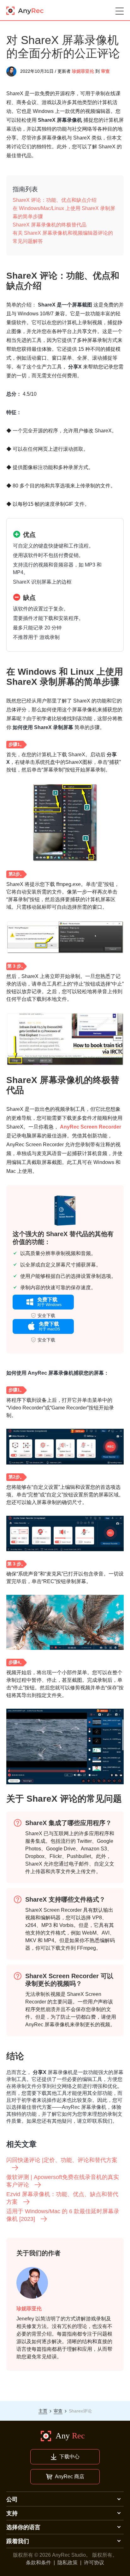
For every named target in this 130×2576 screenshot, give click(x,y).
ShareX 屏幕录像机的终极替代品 (50, 225)
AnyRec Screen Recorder (91, 1127)
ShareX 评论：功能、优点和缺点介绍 (55, 200)
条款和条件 (38, 2563)
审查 (105, 71)
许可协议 (94, 2563)
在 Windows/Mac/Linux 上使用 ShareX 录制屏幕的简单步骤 (64, 212)
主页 (43, 2411)
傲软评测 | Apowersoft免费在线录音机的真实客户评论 (63, 2181)
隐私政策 (68, 2563)
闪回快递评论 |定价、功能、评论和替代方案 (62, 2160)
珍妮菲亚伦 (83, 71)
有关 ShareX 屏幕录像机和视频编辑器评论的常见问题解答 (63, 237)
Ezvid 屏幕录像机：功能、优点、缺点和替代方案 (62, 2198)
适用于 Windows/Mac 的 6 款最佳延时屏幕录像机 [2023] (63, 2215)
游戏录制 (50, 637)
